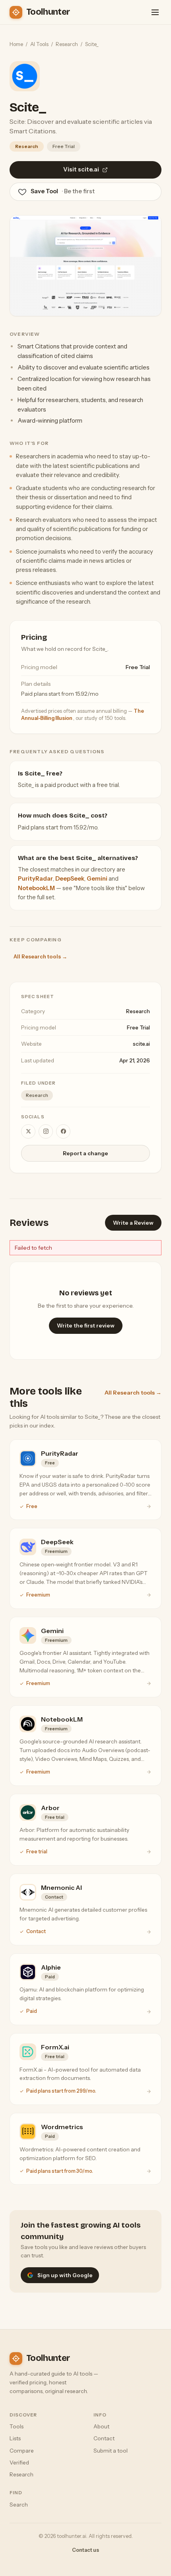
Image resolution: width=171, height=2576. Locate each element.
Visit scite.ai (81, 169)
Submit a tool (111, 2451)
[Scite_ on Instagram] (46, 1131)
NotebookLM (36, 888)
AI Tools (39, 44)
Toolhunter (48, 12)
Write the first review (86, 1326)
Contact (104, 2438)
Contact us (85, 2550)
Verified (19, 2462)
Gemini (97, 879)
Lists (15, 2438)
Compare (22, 2451)
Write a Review (133, 1223)
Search (19, 2505)
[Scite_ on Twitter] (28, 1131)
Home (16, 44)
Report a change (85, 1153)
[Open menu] (155, 12)
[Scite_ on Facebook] (63, 1131)
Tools (17, 2426)
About (101, 2426)
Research (67, 44)
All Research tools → (40, 956)
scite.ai (141, 1044)
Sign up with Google (65, 2275)
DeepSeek (70, 879)
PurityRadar (35, 879)
